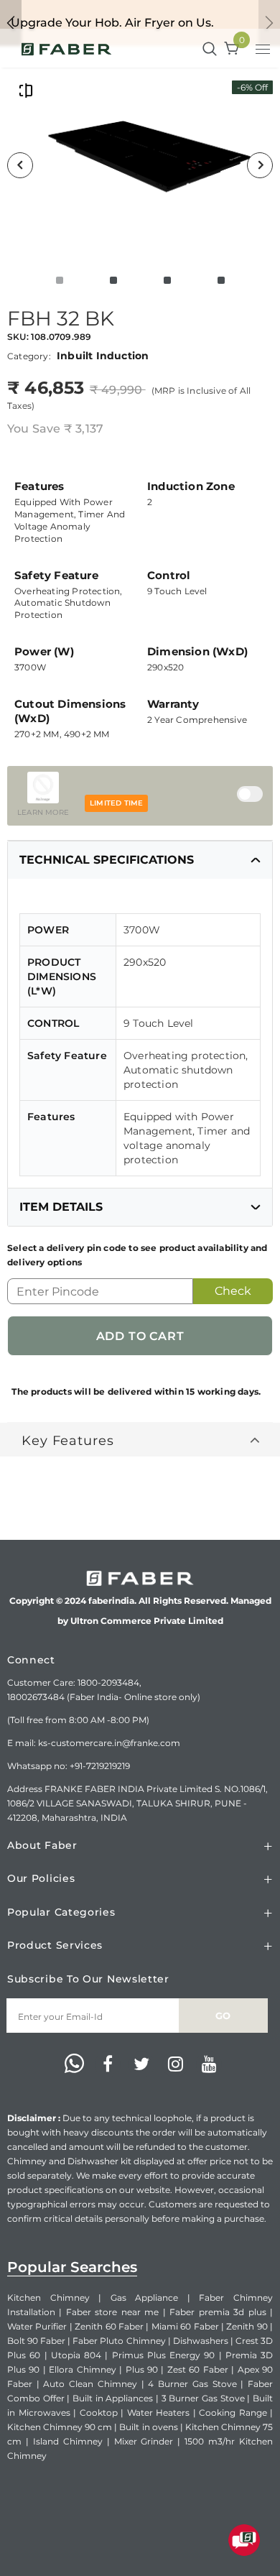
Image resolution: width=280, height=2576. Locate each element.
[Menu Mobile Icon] (264, 51)
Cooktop (99, 2413)
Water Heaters (159, 2413)
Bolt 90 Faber (36, 2341)
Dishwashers (201, 2341)
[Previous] (20, 165)
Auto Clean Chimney (90, 2384)
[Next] (260, 165)
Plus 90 (142, 2369)
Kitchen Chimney (48, 2298)
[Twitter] (141, 2064)
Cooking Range (233, 2413)
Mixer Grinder (144, 2441)
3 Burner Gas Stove (203, 2398)
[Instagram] (175, 2064)
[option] (140, 165)
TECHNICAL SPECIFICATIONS (107, 860)
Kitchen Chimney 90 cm (60, 2427)
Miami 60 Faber (185, 2326)
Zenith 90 (247, 2326)
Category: (29, 356)
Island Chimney (68, 2441)
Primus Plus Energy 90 (164, 2355)
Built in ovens (148, 2427)
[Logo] (66, 48)
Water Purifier (37, 2326)
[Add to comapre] (26, 90)
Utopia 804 (76, 2355)
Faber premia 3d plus (218, 2312)
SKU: (18, 337)
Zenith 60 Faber (109, 2326)
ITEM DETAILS (61, 1207)
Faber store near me (112, 2312)
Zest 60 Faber (198, 2369)
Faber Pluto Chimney (119, 2341)
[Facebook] (108, 2064)
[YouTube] (209, 2064)
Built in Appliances (113, 2398)
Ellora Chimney (82, 2369)
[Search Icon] (210, 50)
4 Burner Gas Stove (192, 2384)
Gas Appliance (145, 2298)
